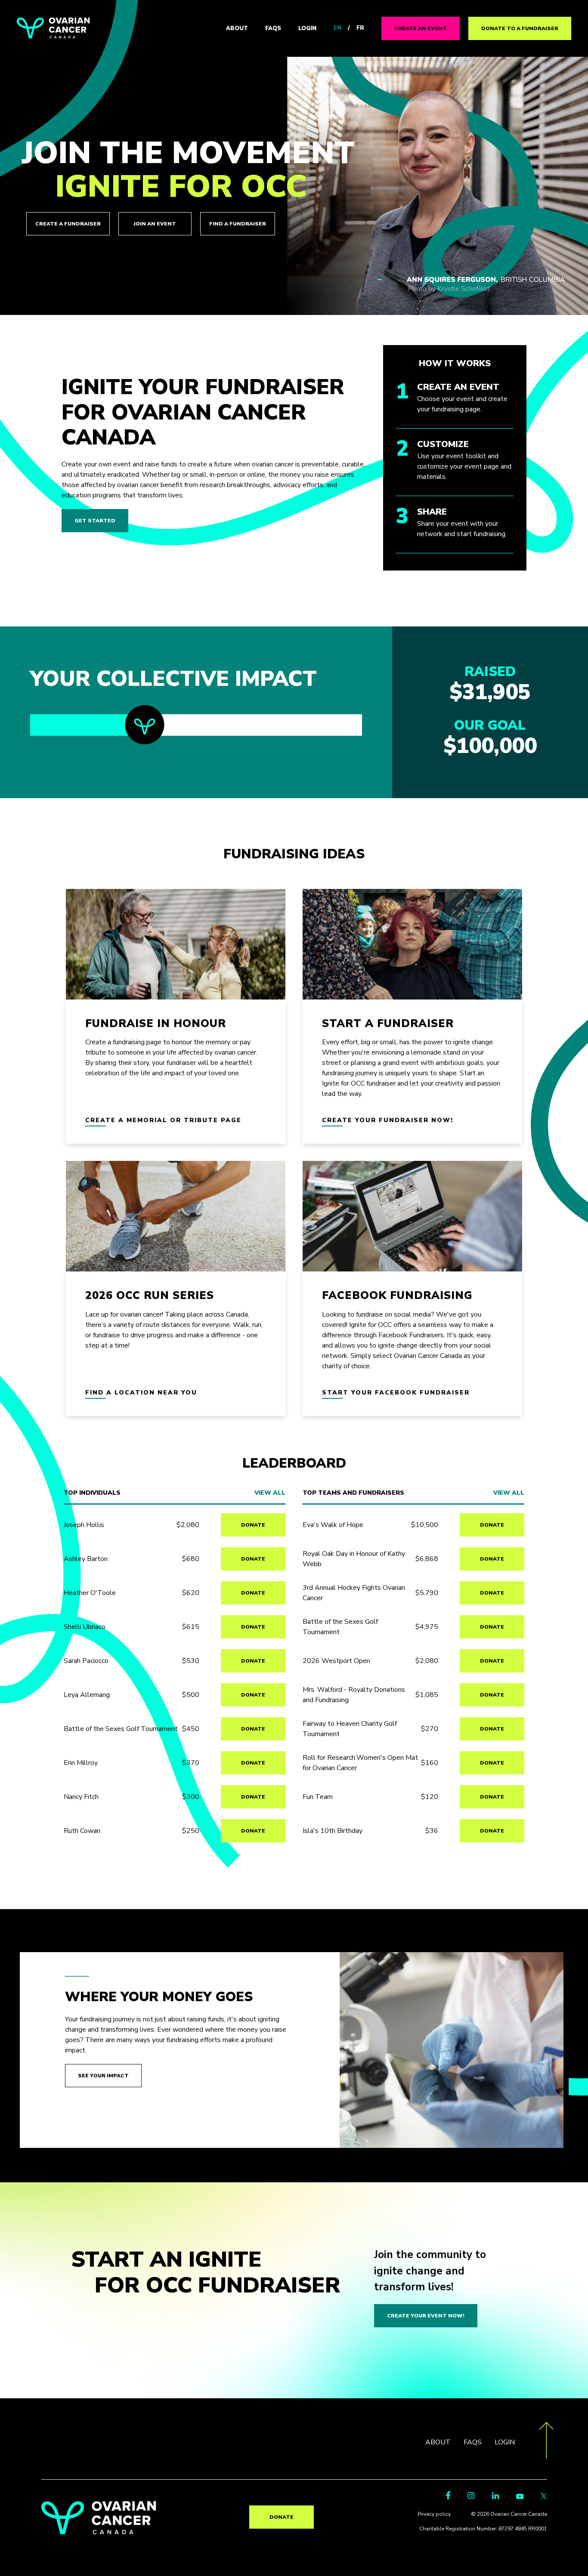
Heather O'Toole (90, 1593)
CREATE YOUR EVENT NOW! (426, 2316)
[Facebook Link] (448, 2497)
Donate (282, 2517)
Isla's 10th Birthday (333, 1831)
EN (337, 28)
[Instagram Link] (471, 2497)
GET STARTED (95, 521)
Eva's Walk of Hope (333, 1525)
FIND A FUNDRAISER (238, 224)
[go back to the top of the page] (546, 2442)
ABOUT (237, 28)
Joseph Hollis (84, 1525)
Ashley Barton (86, 1559)
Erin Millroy (81, 1763)
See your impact (103, 2076)
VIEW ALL (270, 1493)
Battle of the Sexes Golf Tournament (121, 1729)
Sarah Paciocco (86, 1661)
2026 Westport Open (336, 1661)
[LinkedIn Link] (495, 2497)
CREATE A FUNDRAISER (68, 224)
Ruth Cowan (82, 1831)
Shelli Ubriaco (85, 1627)
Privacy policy (434, 2514)
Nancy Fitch (81, 1797)
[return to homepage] (99, 2532)
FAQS (273, 28)
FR (360, 28)
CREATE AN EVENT (421, 28)
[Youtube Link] (520, 2497)
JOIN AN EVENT (155, 224)
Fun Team (318, 1797)
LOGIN (307, 28)
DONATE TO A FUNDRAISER (520, 28)
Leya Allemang (87, 1695)
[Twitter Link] (544, 2497)
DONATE (253, 1525)
